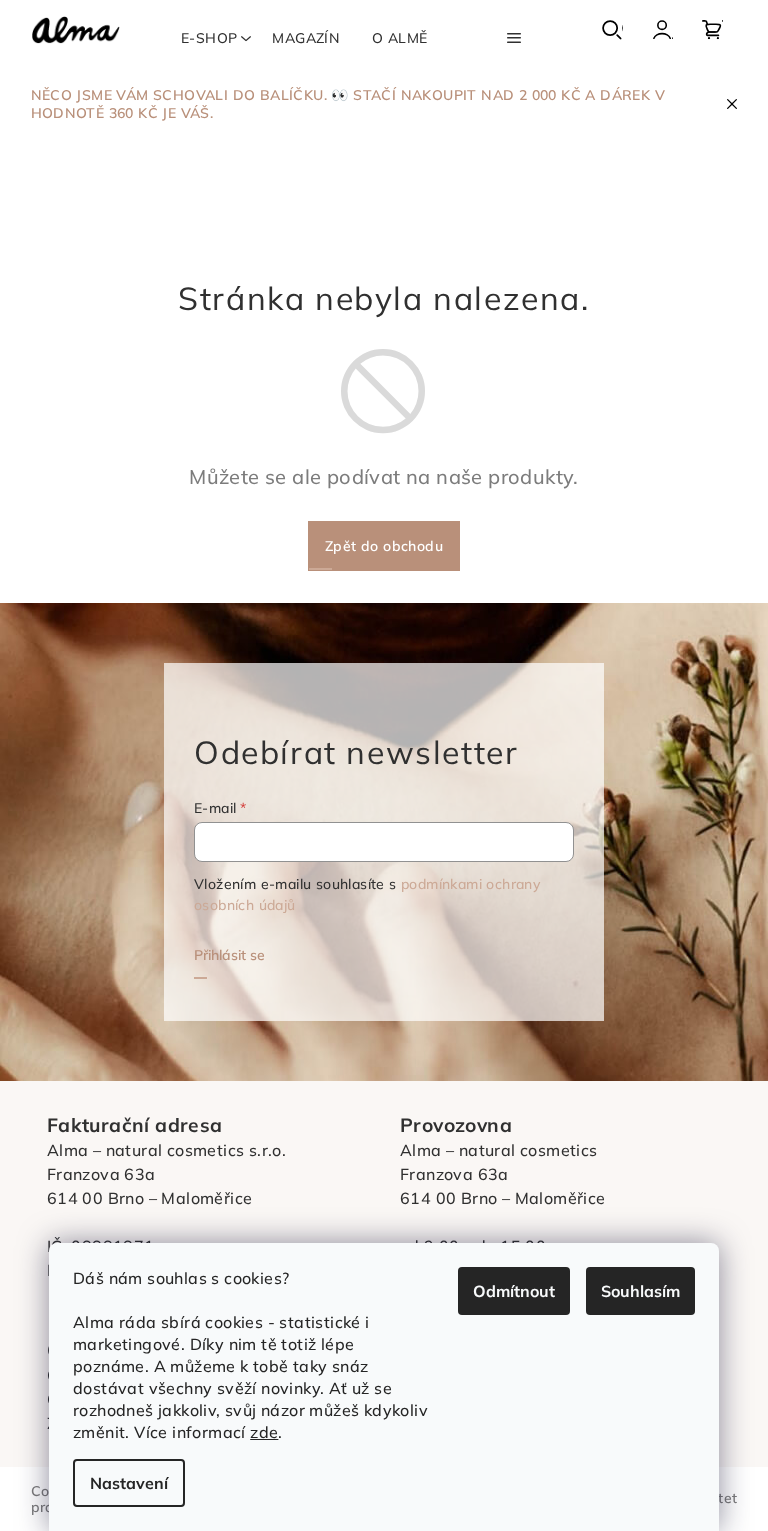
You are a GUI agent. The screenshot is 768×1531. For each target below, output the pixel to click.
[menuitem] (209, 38)
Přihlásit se (229, 955)
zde (264, 1432)
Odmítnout (514, 1291)
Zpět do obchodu (384, 546)
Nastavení (129, 1483)
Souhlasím (640, 1291)
